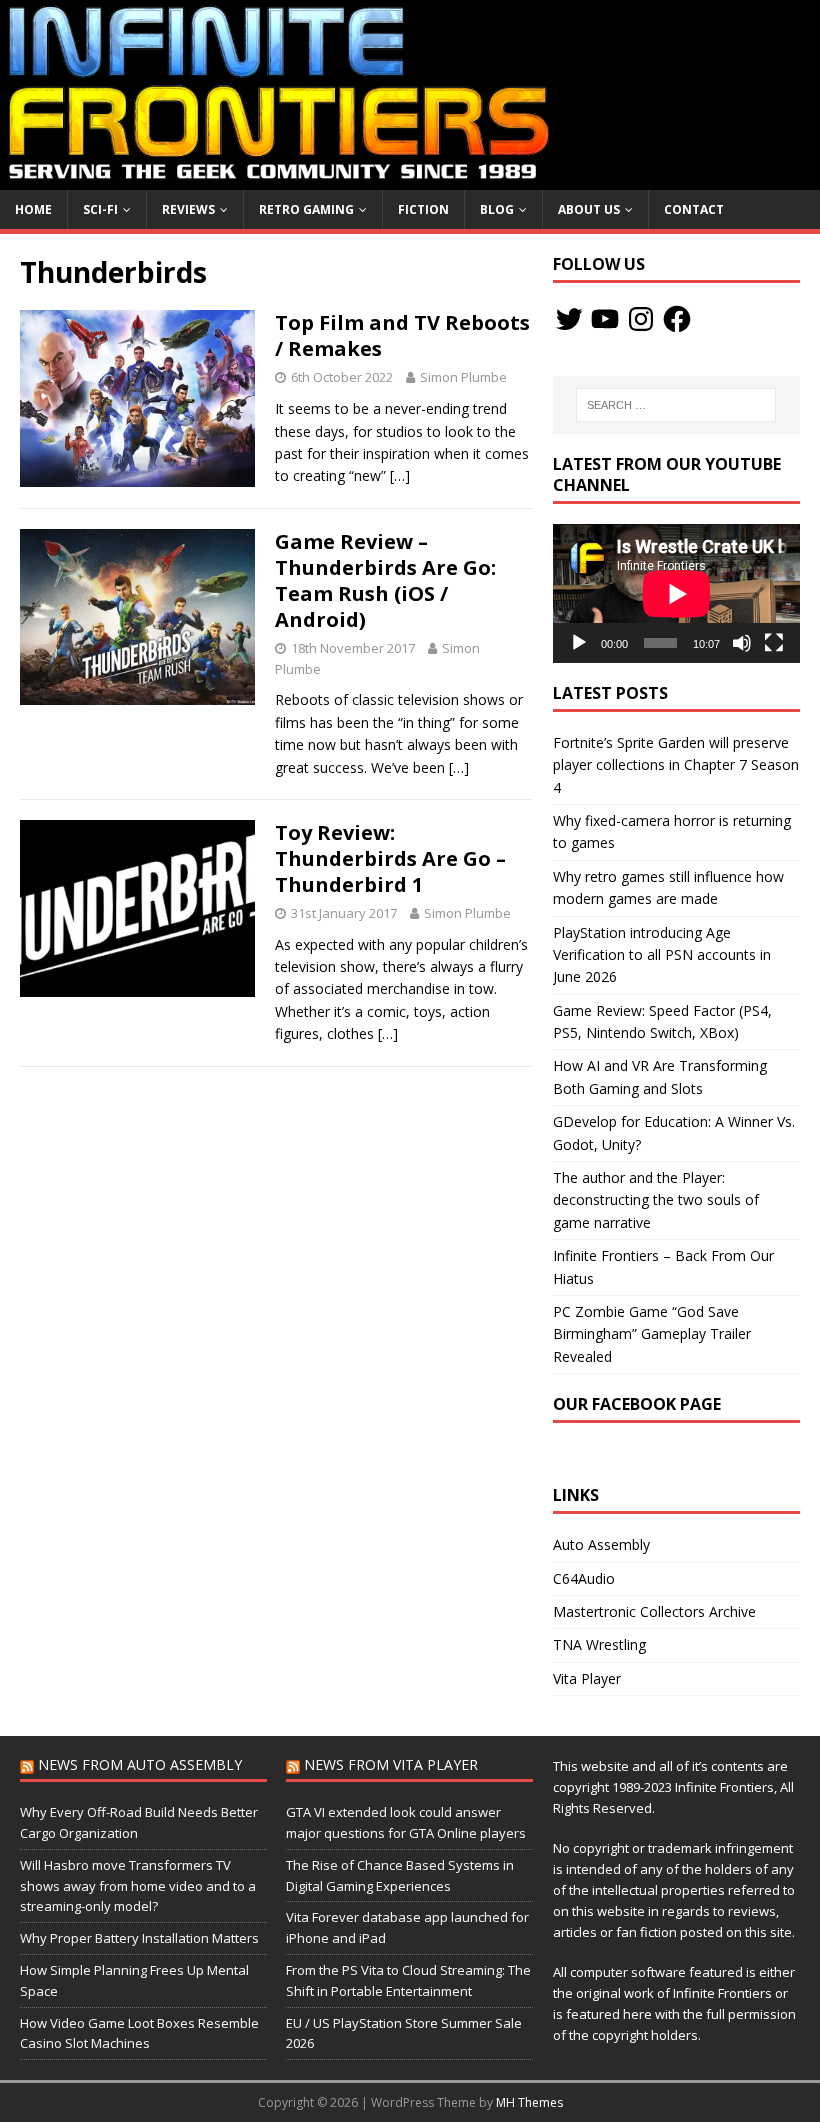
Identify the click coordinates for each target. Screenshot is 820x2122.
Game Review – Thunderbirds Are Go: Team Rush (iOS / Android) (385, 580)
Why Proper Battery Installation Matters (139, 1938)
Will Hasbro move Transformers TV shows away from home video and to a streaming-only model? (138, 1886)
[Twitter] (569, 319)
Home (33, 209)
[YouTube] (605, 319)
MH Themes (529, 2102)
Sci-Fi (100, 209)
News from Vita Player (391, 1764)
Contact (694, 209)
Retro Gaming (306, 209)
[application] (676, 593)
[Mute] (742, 643)
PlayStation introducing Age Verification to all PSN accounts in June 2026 (662, 955)
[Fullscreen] (774, 643)
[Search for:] (676, 405)
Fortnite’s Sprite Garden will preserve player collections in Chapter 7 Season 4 (676, 765)
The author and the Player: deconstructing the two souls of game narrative (656, 1200)
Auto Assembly (601, 1544)
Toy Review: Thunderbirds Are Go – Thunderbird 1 (390, 858)
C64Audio (584, 1578)
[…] (400, 475)
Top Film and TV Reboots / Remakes (402, 335)
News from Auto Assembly (140, 1764)
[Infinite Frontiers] (410, 177)
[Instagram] (641, 319)
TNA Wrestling (599, 1644)
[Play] (579, 643)
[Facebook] (677, 319)
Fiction (423, 209)
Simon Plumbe (463, 377)
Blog (497, 209)
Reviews (188, 209)
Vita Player (587, 1678)
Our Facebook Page (637, 1404)
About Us (589, 209)
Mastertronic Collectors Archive (654, 1611)
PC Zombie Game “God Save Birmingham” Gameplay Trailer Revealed (652, 1334)
